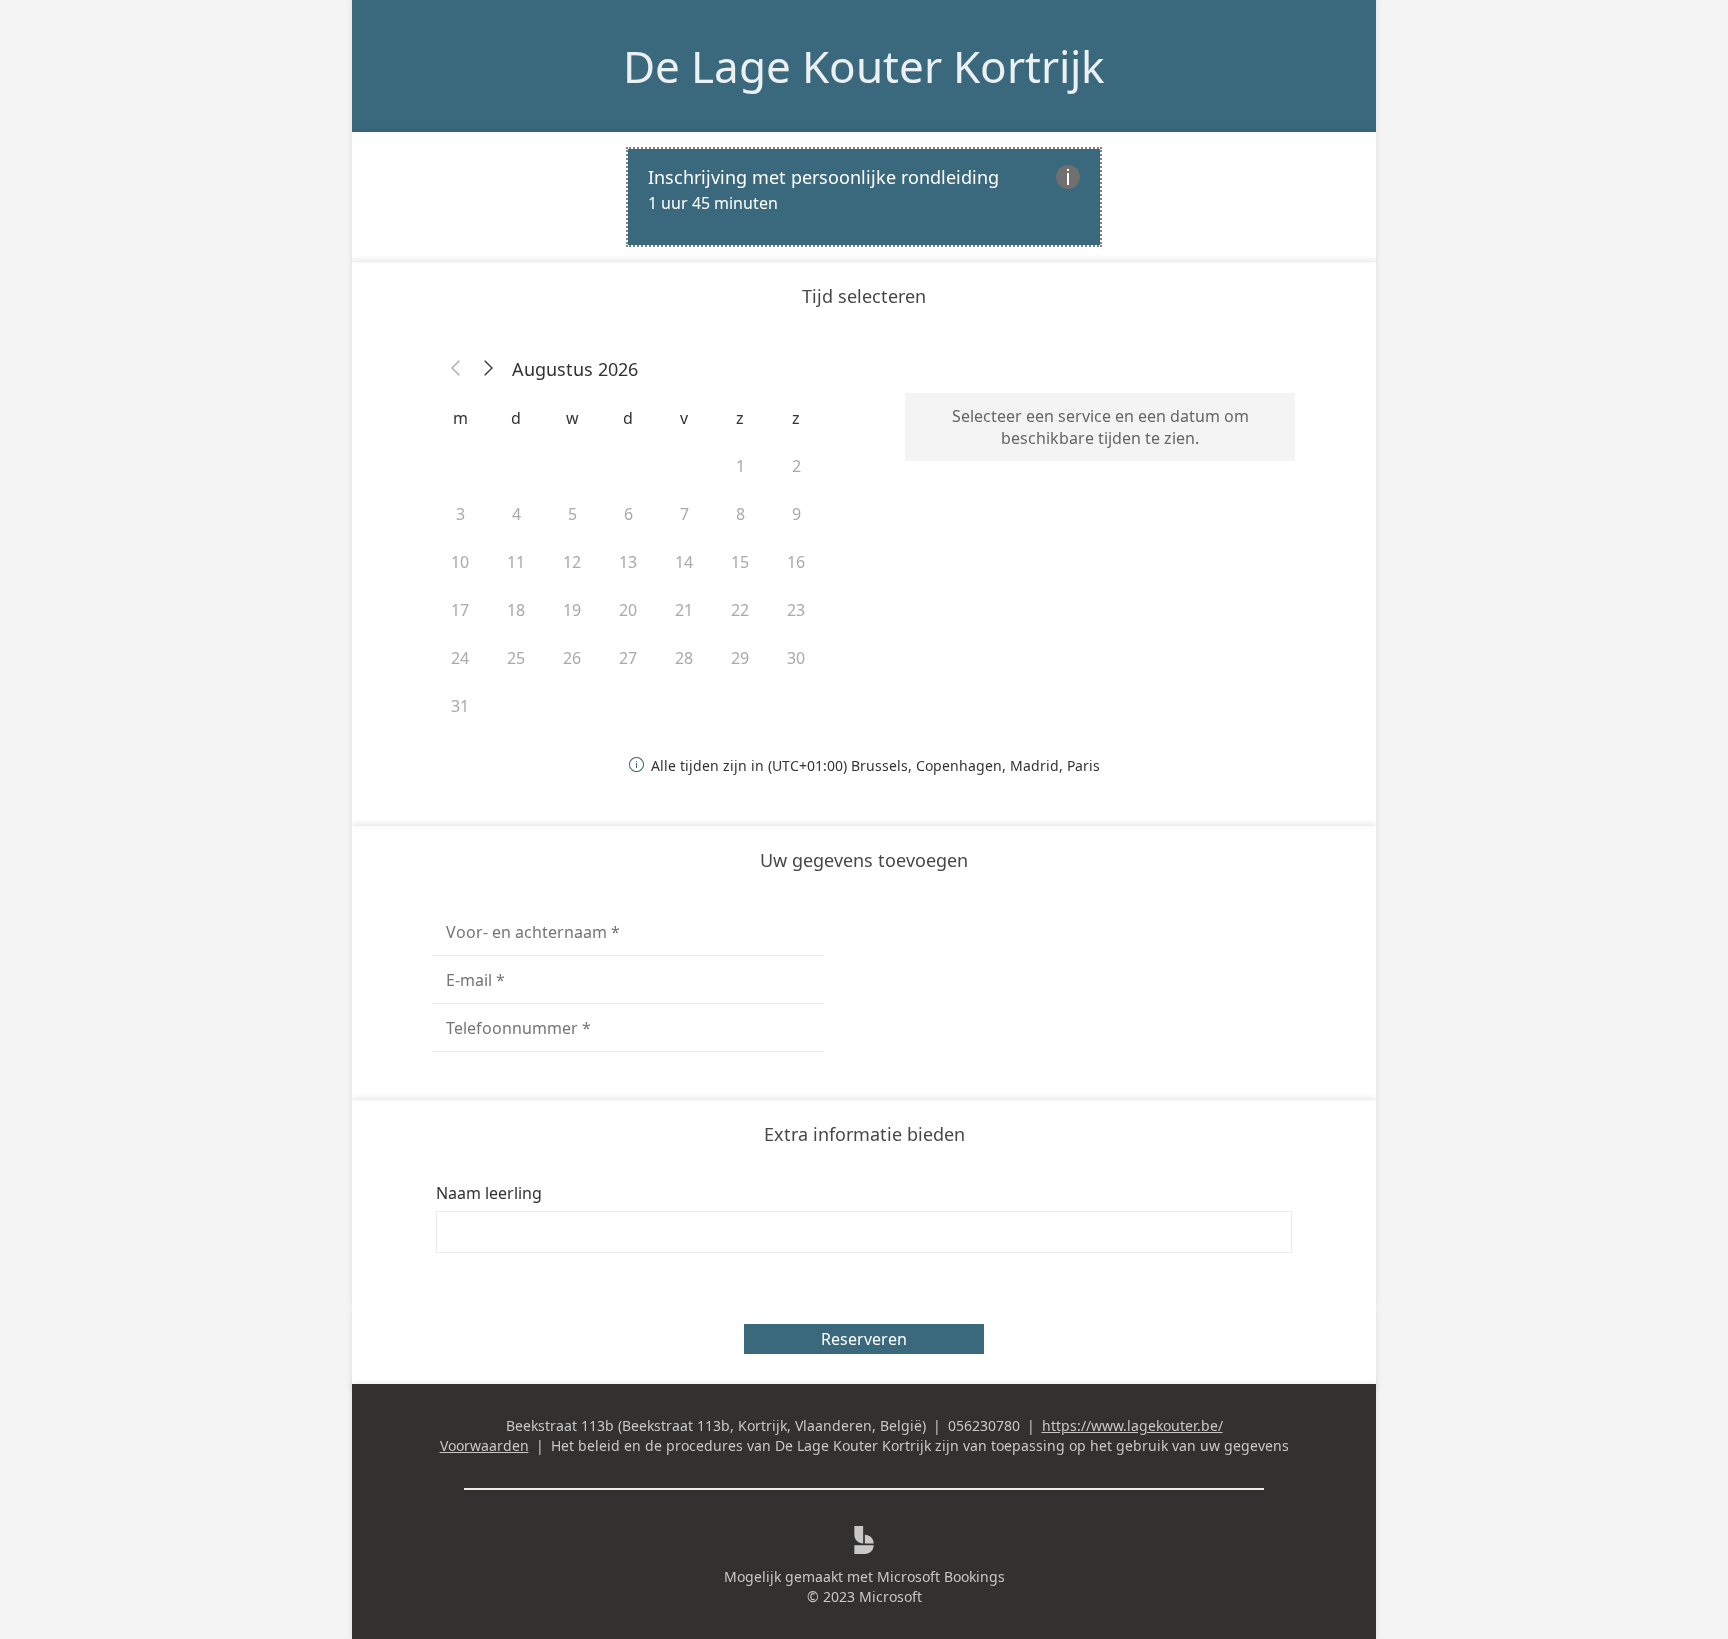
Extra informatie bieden (864, 1134)
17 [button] (460, 610)
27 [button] (628, 658)
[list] (864, 197)
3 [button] (460, 514)
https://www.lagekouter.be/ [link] (1132, 1425)
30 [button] (796, 658)
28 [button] (684, 658)
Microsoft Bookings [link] (941, 1576)
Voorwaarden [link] (484, 1445)
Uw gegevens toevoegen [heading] (864, 860)
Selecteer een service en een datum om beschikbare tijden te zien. (1100, 427)
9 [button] (796, 514)
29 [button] (740, 658)
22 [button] (740, 610)
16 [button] (796, 562)
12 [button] (572, 562)
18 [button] (516, 610)
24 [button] (460, 658)
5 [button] (572, 514)
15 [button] (740, 562)
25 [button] (516, 658)
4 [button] (516, 514)
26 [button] (572, 658)
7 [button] (684, 514)
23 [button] (796, 610)
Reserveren (864, 1339)
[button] (456, 369)
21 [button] (684, 610)
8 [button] (740, 514)
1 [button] (740, 466)
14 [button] (684, 562)
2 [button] (796, 466)
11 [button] (516, 562)
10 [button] (460, 562)
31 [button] (460, 706)
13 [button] (628, 562)
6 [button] (628, 514)
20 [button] (628, 610)
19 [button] (572, 610)
